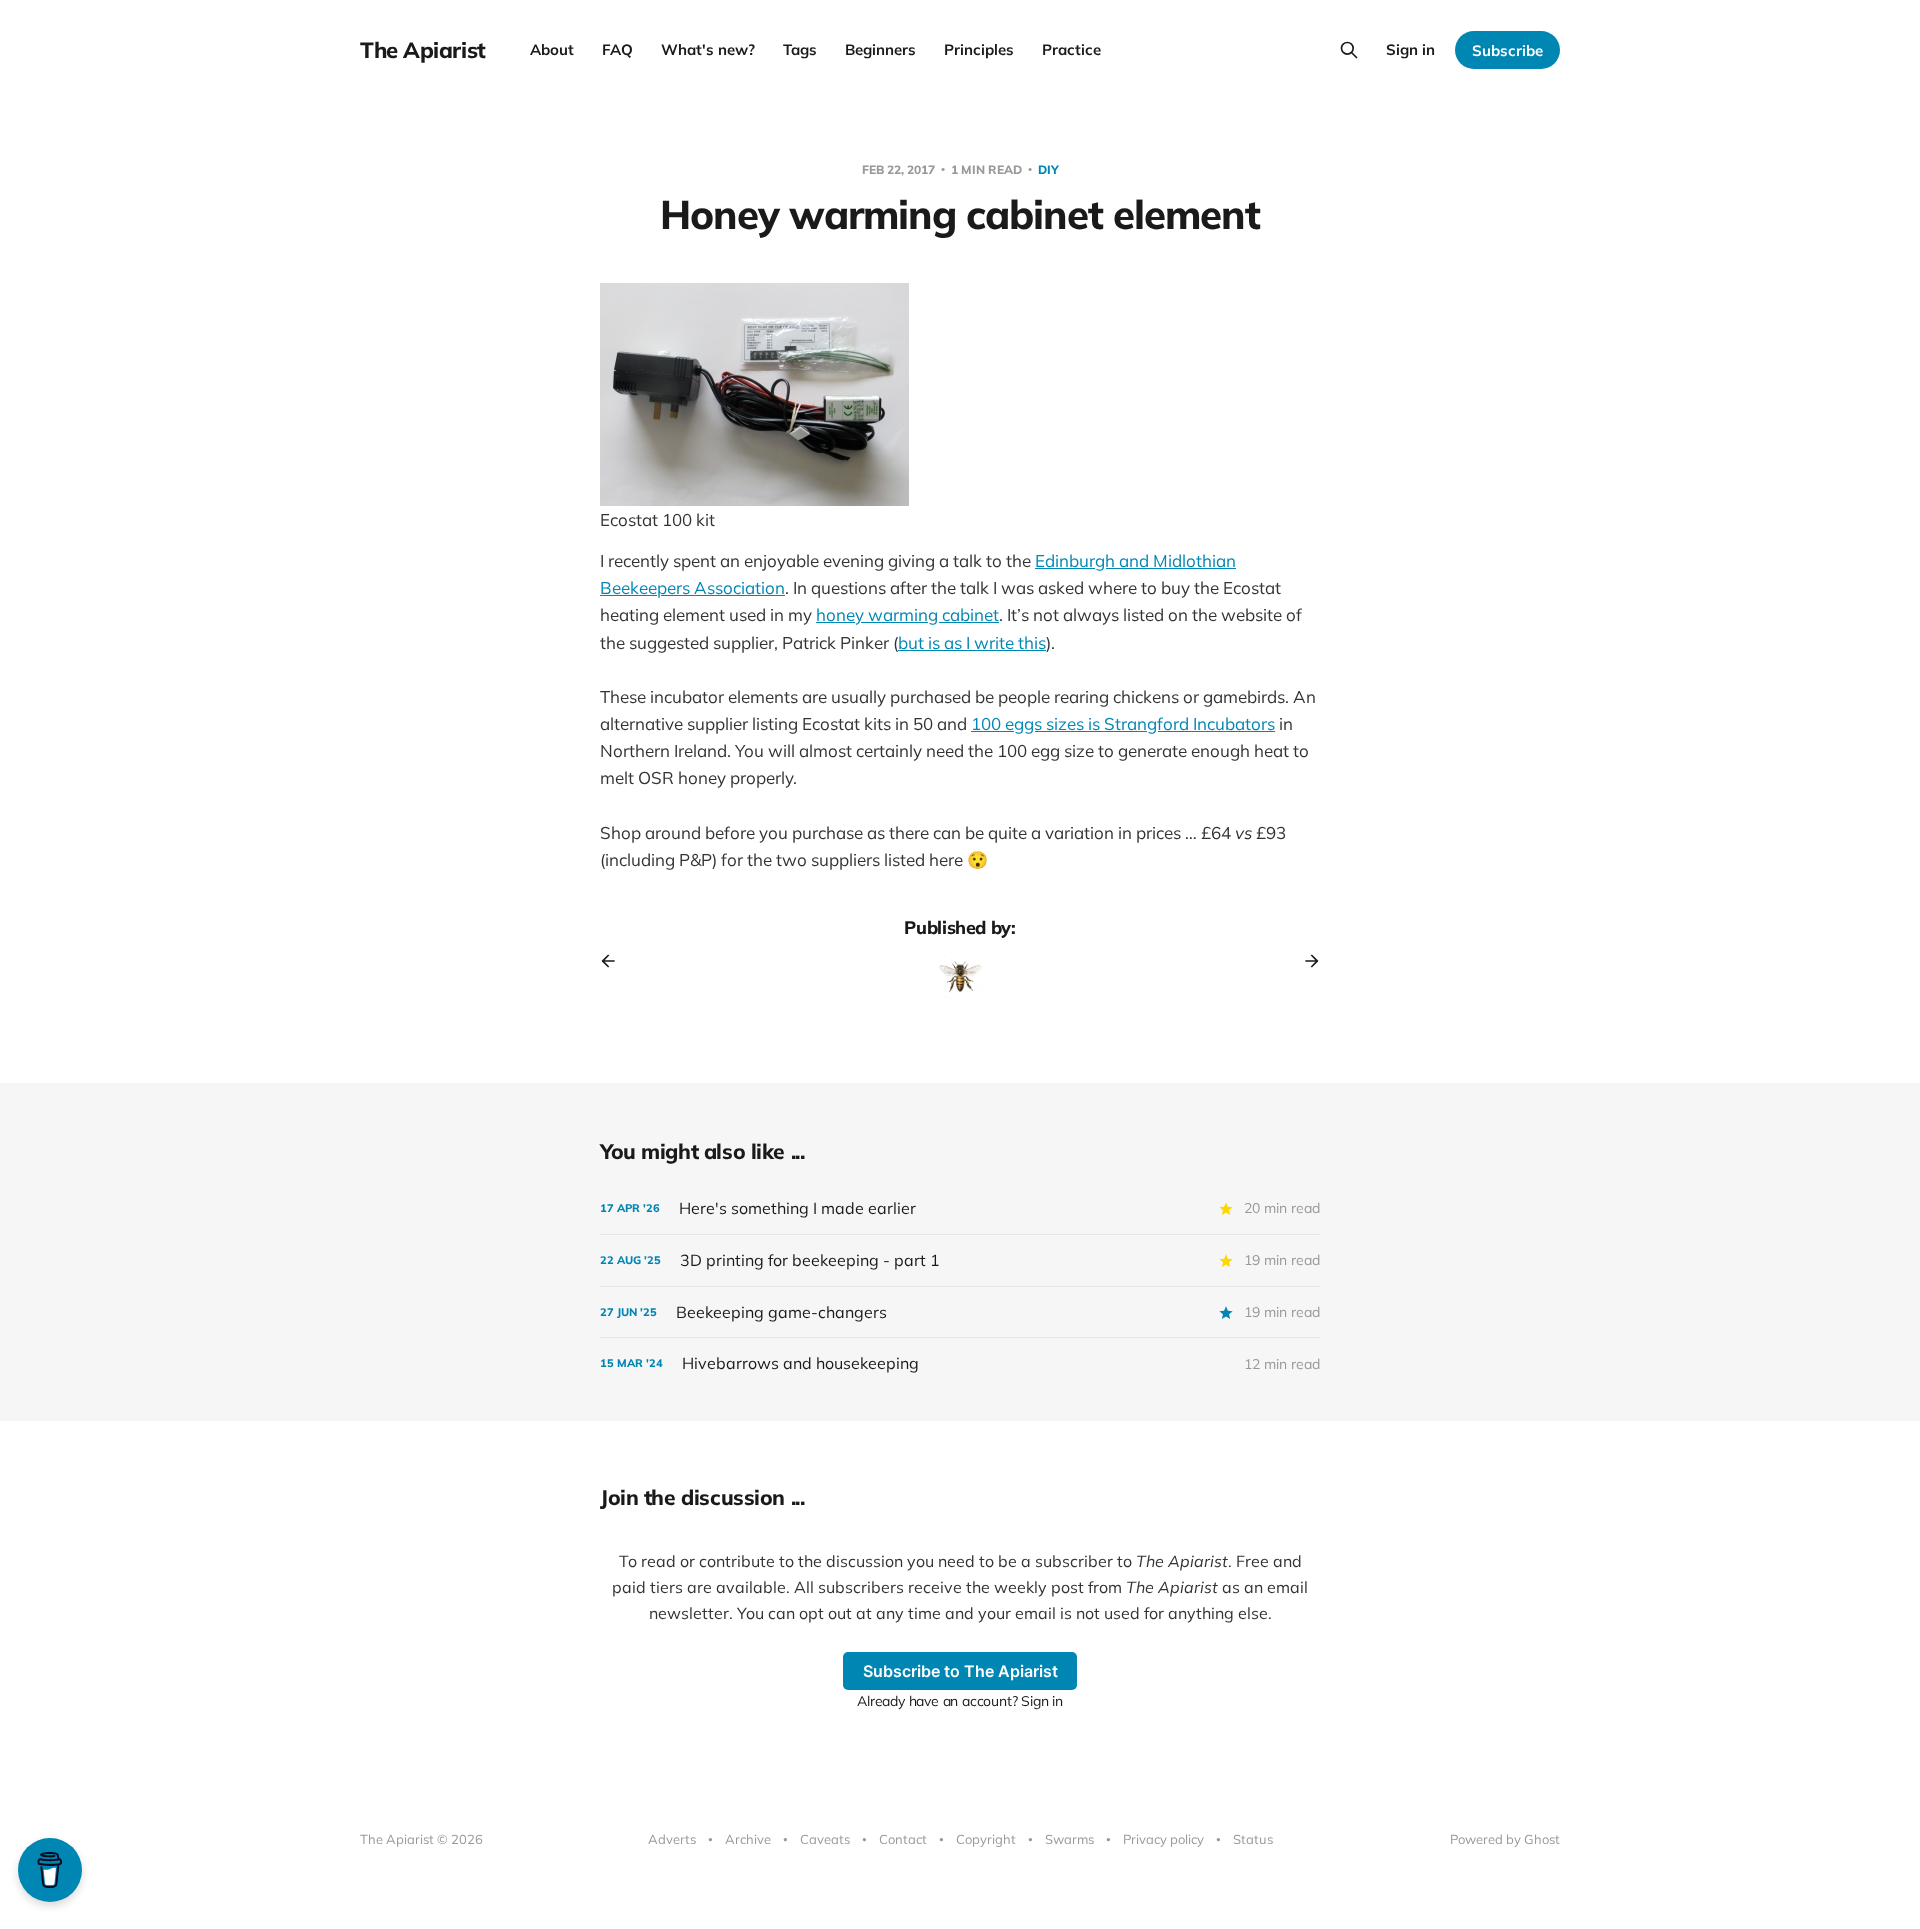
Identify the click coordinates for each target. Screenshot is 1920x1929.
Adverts (672, 1839)
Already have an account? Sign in (960, 1701)
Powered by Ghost (1505, 1839)
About (552, 49)
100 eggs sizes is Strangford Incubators (1123, 723)
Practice (1071, 49)
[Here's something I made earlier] (960, 1208)
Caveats (825, 1839)
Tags (800, 49)
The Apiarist (423, 50)
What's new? (708, 49)
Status (1253, 1839)
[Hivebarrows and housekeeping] (960, 1363)
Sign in (1410, 49)
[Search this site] (1349, 50)
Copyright (986, 1839)
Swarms (1069, 1839)
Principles (979, 49)
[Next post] (1305, 961)
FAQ (617, 49)
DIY (1048, 169)
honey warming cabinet (907, 614)
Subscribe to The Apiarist (960, 1671)
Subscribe (1507, 50)
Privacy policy (1163, 1839)
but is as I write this (972, 642)
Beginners (880, 49)
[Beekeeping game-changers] (960, 1312)
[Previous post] (615, 961)
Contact (903, 1839)
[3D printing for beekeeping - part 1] (960, 1260)
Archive (748, 1839)
